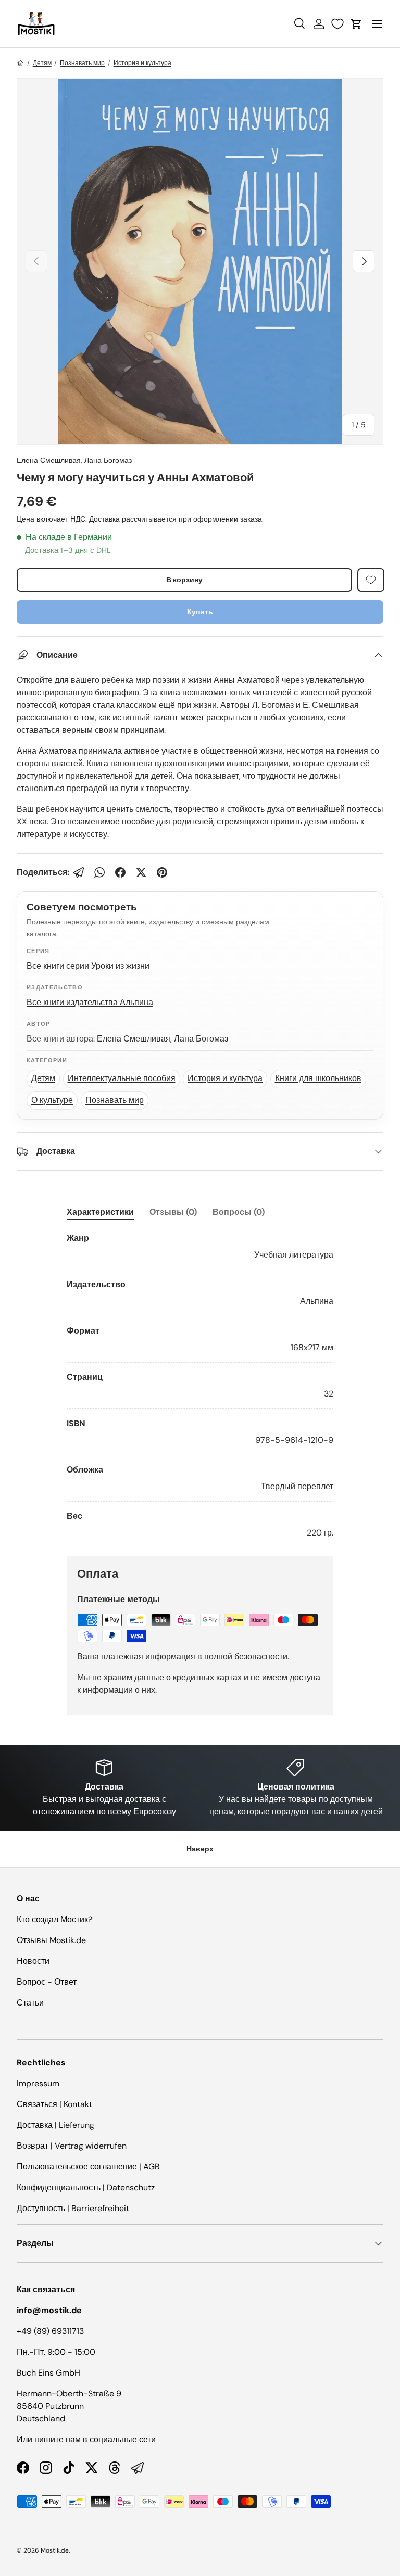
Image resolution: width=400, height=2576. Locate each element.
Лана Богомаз (108, 460)
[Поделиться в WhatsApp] (99, 872)
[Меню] (377, 24)
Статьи (30, 2003)
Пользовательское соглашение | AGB (88, 2167)
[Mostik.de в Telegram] (137, 2468)
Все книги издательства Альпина (90, 1002)
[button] (356, 24)
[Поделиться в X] (141, 872)
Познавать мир (82, 63)
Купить (200, 612)
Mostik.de (55, 2550)
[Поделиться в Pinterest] (162, 872)
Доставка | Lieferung (55, 2125)
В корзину (184, 580)
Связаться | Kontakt (54, 2104)
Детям (42, 63)
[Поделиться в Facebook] (120, 872)
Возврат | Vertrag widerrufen (72, 2146)
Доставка (104, 519)
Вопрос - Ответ (47, 1982)
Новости (33, 1961)
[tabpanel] (200, 1386)
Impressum (38, 2083)
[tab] (100, 1212)
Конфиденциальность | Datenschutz (86, 2187)
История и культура (142, 63)
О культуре (52, 1100)
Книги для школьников (318, 1078)
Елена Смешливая (49, 460)
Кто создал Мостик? (54, 1919)
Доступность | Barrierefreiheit (73, 2208)
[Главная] (20, 63)
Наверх (200, 1849)
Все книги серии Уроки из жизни (88, 966)
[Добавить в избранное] (371, 580)
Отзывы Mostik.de (51, 1940)
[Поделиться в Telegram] (79, 872)
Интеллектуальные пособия (122, 1078)
